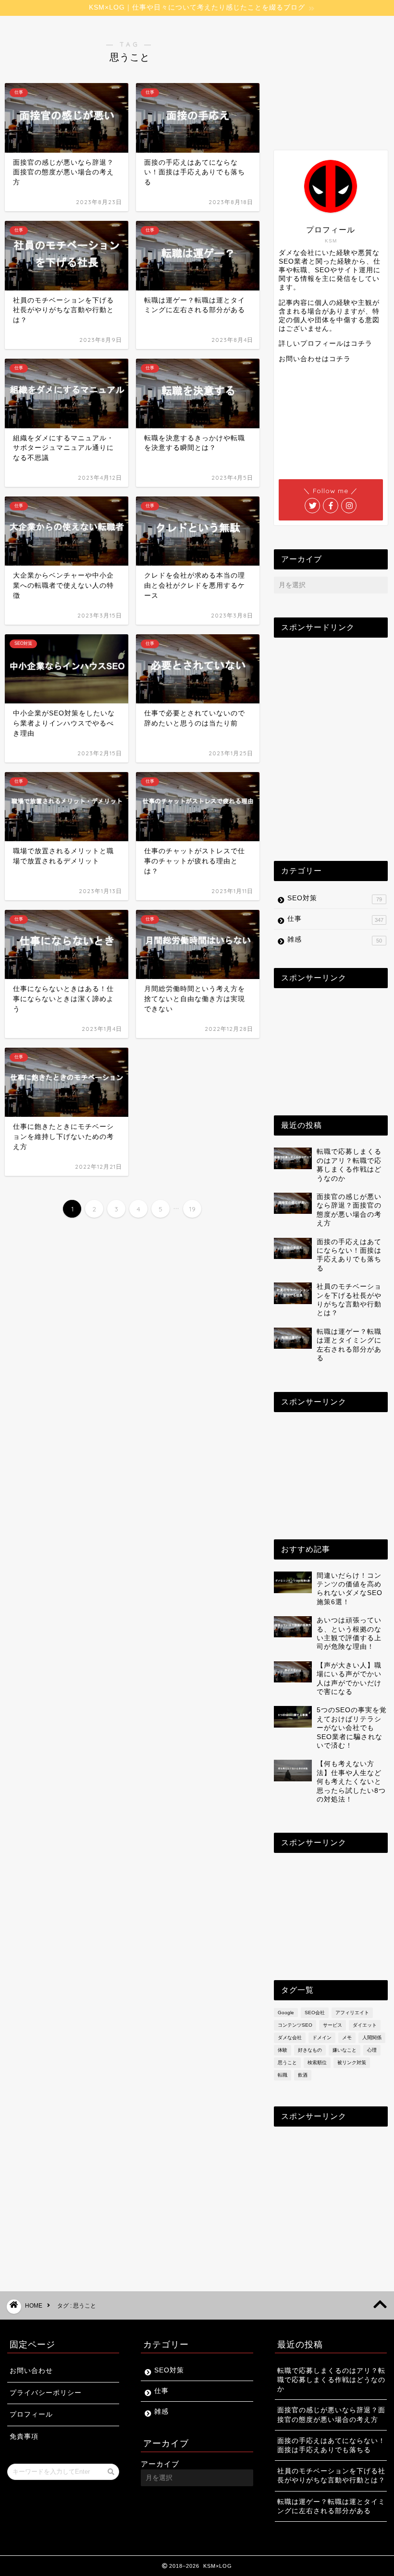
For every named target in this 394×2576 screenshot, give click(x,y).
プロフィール (31, 2414)
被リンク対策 (352, 2062)
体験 (283, 2050)
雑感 (335, 940)
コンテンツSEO (295, 2025)
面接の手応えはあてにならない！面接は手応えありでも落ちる (331, 2445)
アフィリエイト (352, 2013)
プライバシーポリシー (46, 2393)
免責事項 (24, 2437)
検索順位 (317, 2062)
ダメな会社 (290, 2038)
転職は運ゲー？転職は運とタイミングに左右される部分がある (331, 2506)
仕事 (335, 919)
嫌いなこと (345, 2050)
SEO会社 (315, 2013)
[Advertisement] (336, 78)
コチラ (362, 344)
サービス (332, 2025)
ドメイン (322, 2038)
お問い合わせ (31, 2371)
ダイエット (365, 2025)
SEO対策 (335, 898)
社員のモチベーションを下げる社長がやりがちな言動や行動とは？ (331, 2476)
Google (286, 2013)
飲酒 (303, 2075)
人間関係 (372, 2038)
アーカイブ (160, 2464)
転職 (283, 2075)
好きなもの (310, 2050)
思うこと (287, 2062)
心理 (372, 2050)
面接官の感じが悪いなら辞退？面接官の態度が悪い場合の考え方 (331, 2415)
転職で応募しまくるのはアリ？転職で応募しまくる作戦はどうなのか (331, 2380)
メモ (347, 2038)
